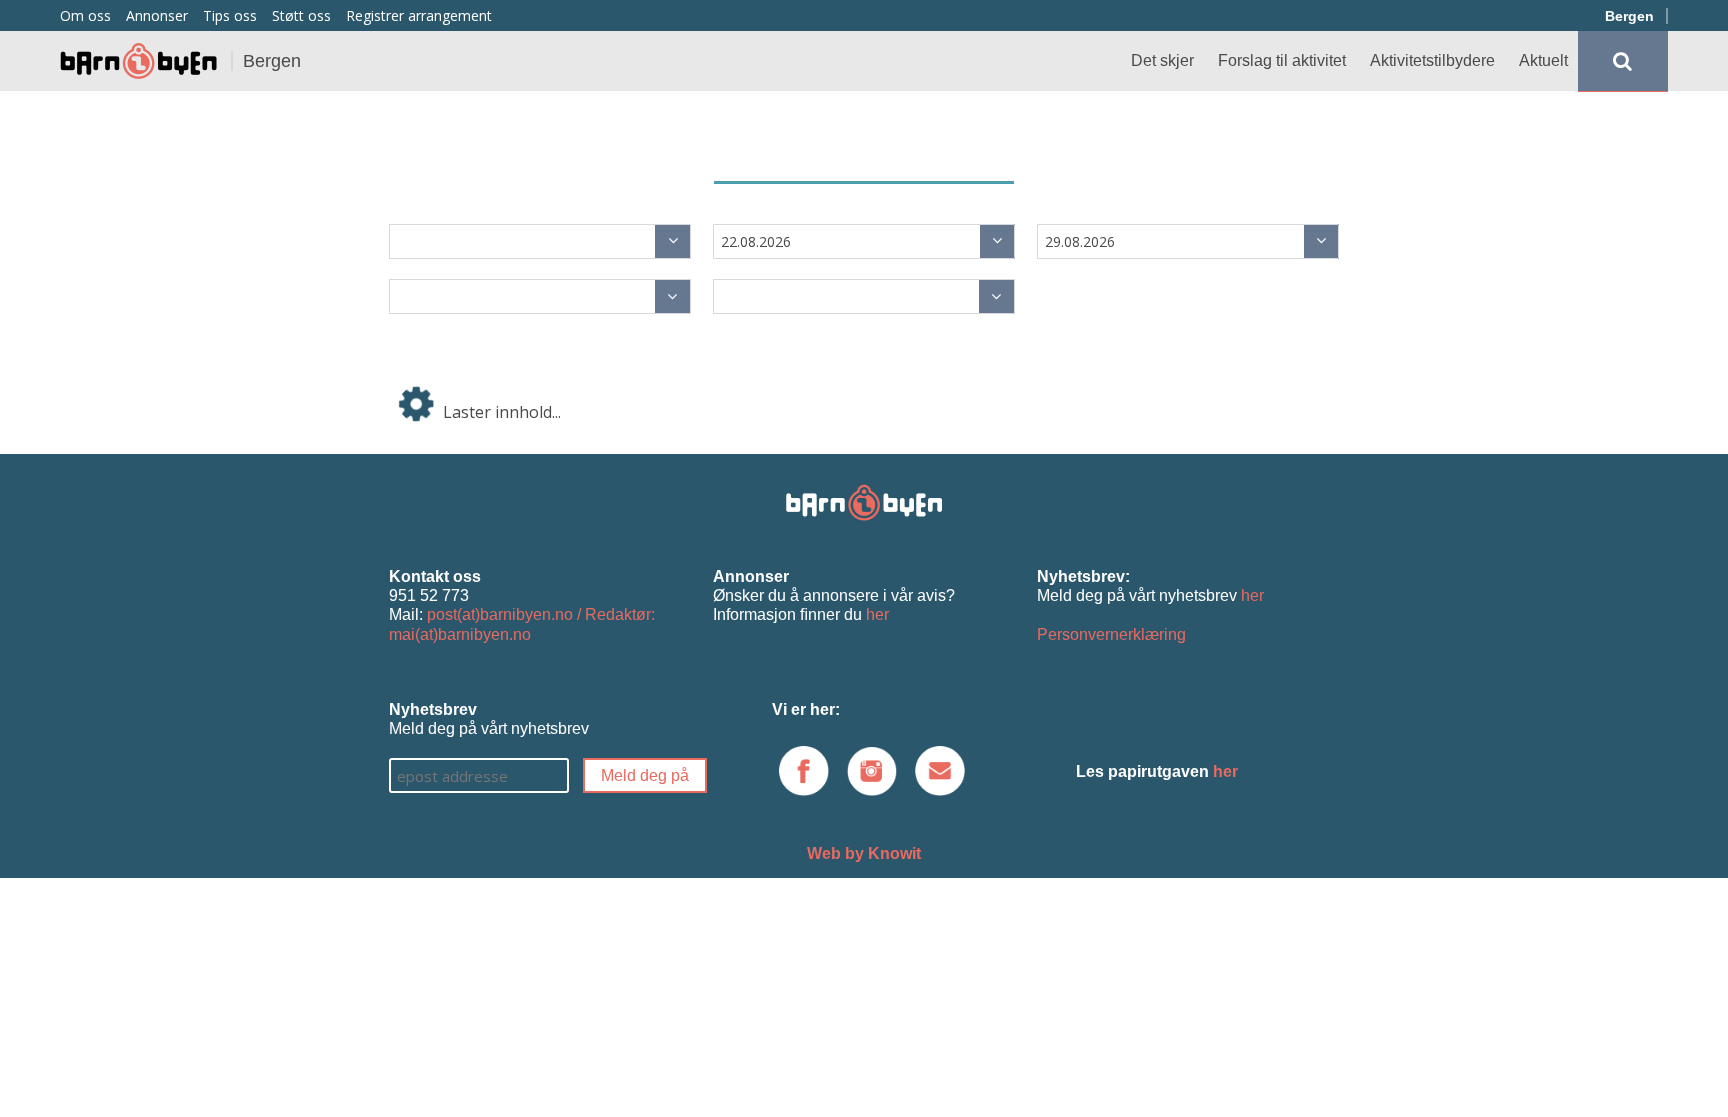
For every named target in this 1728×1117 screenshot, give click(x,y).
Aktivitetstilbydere (1432, 60)
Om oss (85, 15)
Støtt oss (301, 15)
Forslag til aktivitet (1282, 60)
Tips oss (230, 15)
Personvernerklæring (1111, 634)
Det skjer (1162, 60)
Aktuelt (1543, 60)
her (877, 614)
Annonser (157, 15)
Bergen (1629, 16)
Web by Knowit (864, 853)
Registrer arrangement (419, 15)
